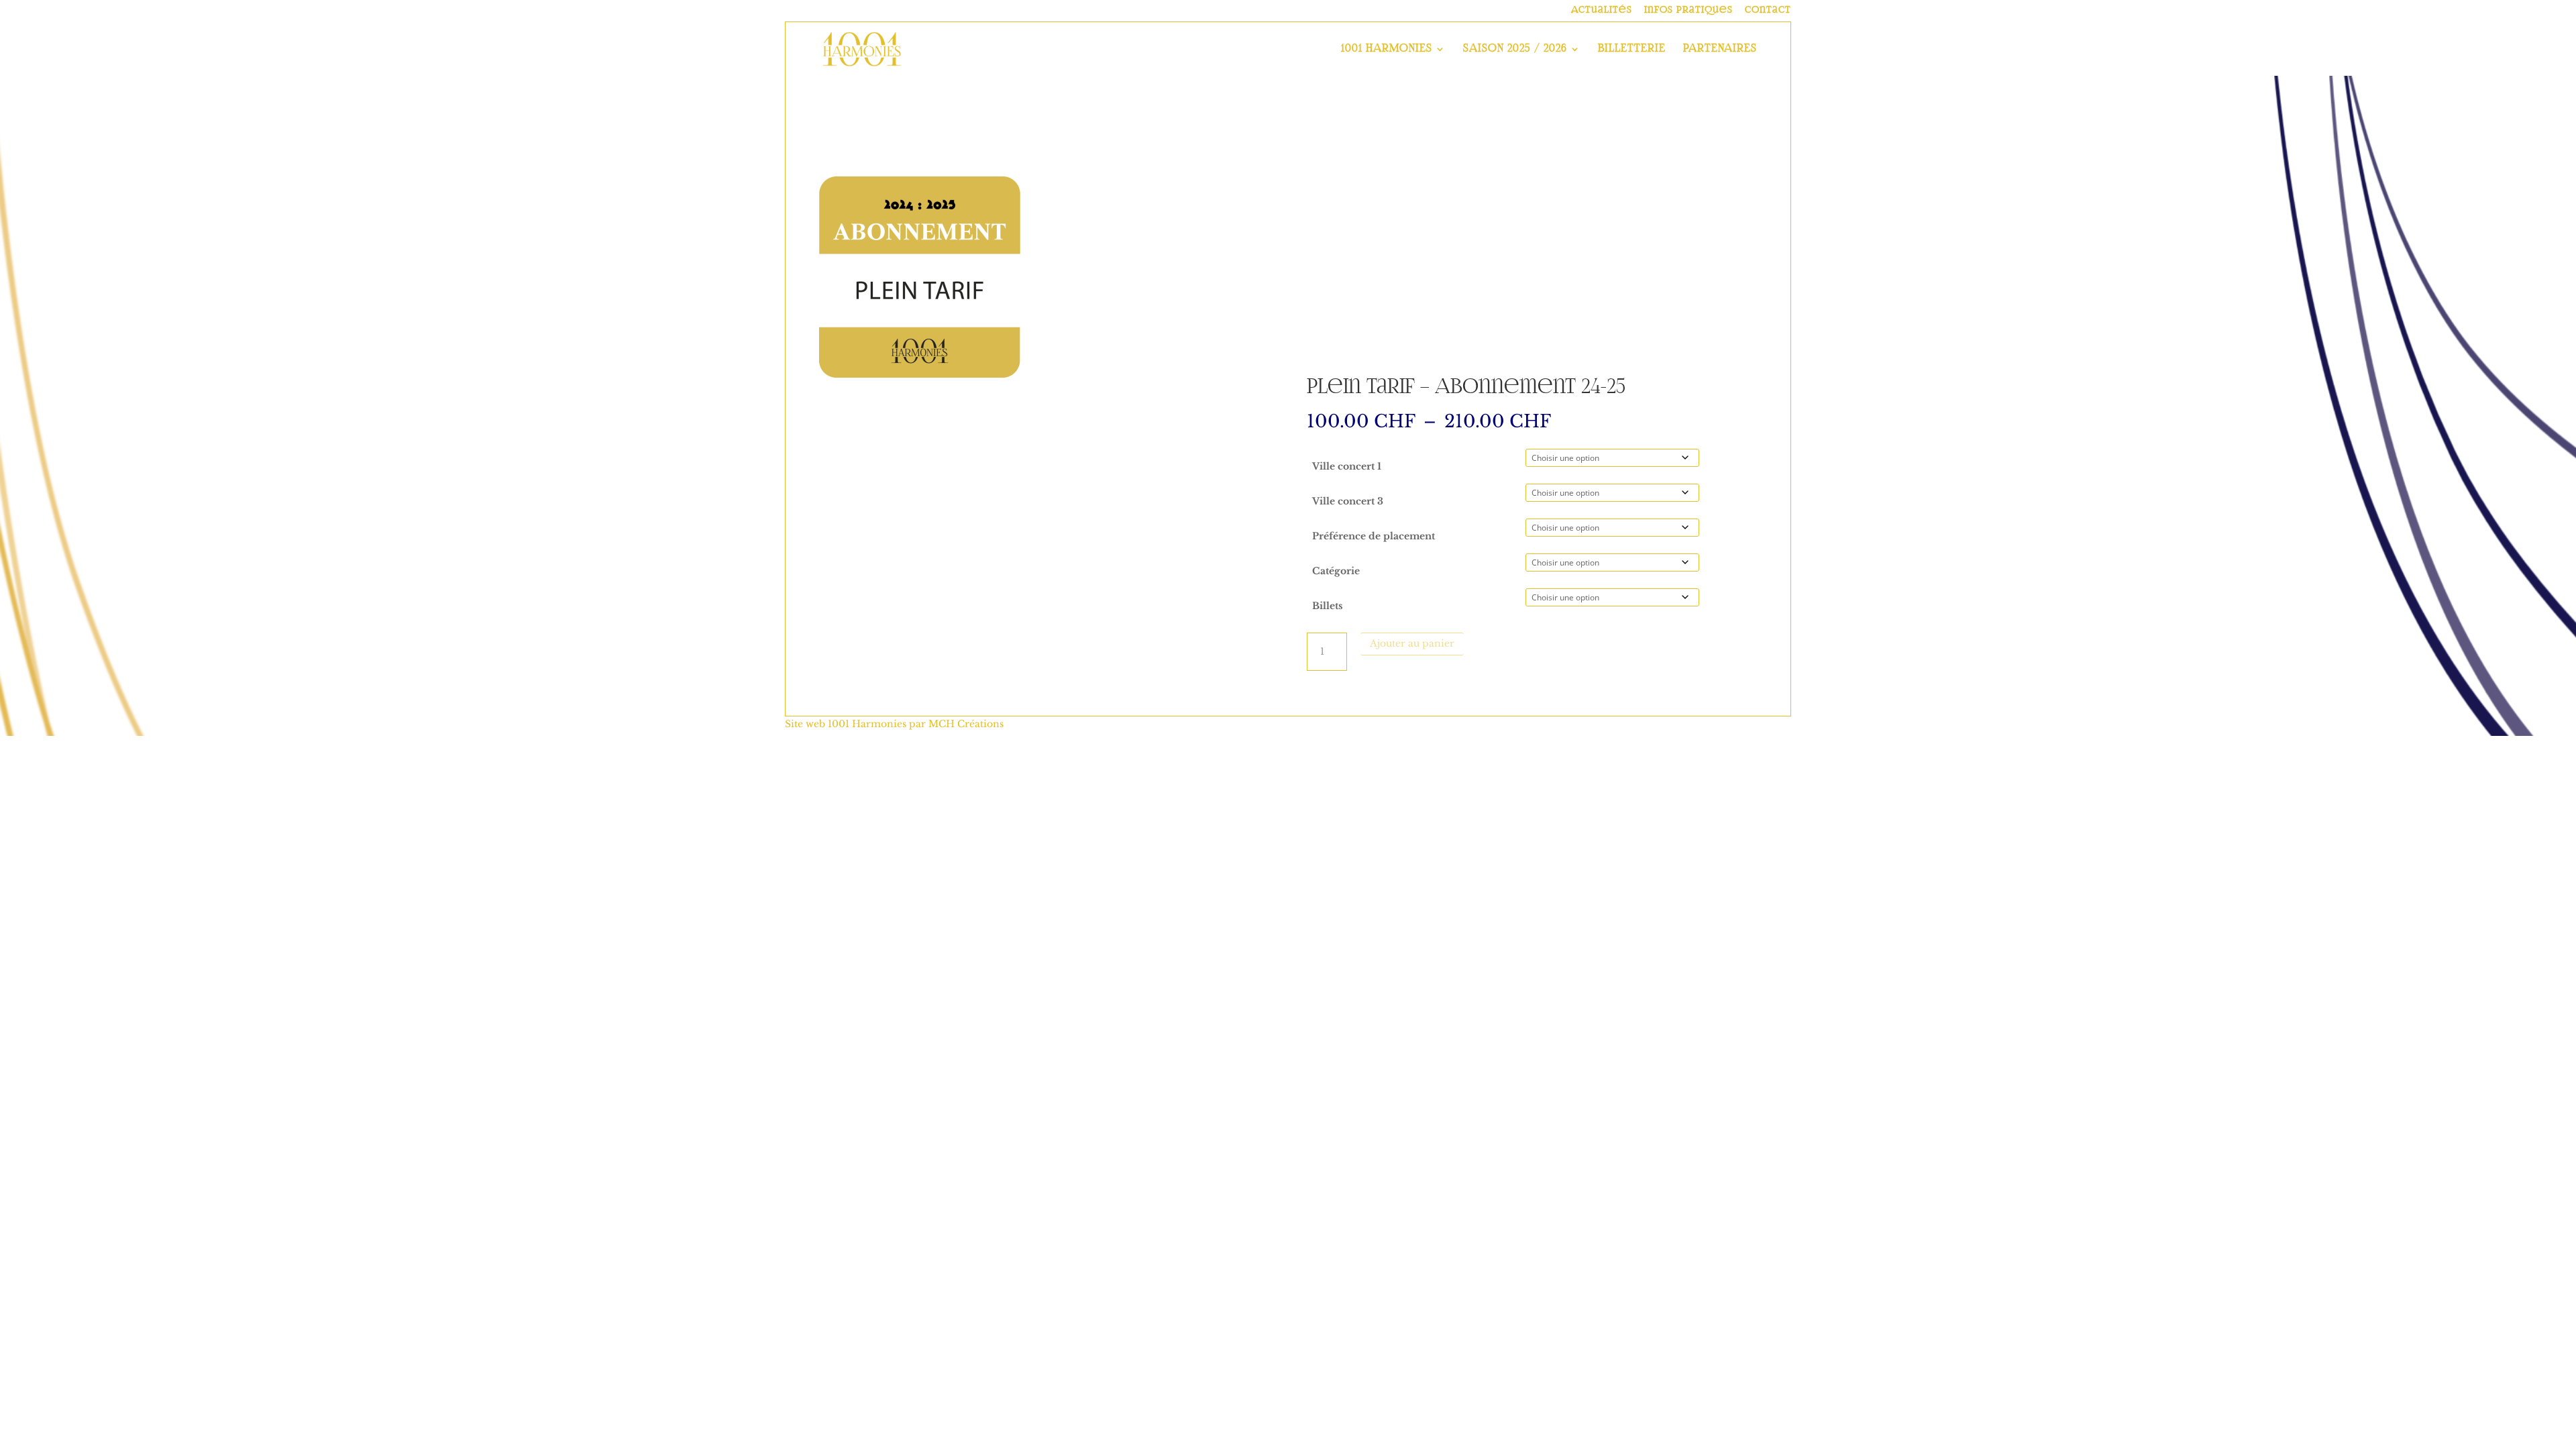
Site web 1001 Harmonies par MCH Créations (894, 724)
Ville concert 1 (1347, 466)
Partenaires (1720, 49)
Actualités (1602, 10)
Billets (1328, 606)
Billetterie (1632, 49)
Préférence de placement (1374, 536)
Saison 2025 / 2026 (1515, 49)
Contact (1768, 10)
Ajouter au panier (1412, 643)
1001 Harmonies (1387, 49)
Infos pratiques (1688, 10)
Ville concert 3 (1348, 501)
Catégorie (1336, 571)
